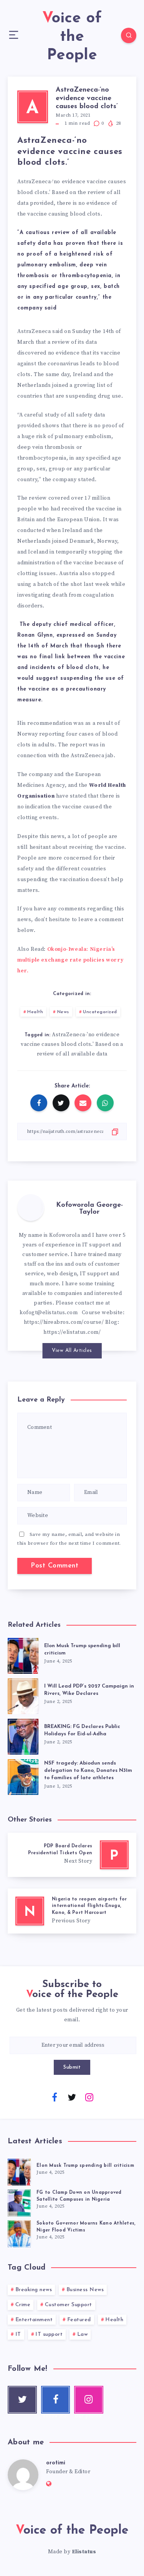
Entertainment (34, 2320)
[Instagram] (89, 2097)
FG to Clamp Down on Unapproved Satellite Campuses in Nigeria (79, 2196)
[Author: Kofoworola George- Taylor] (31, 1208)
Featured (79, 2320)
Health (35, 1012)
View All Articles (72, 1351)
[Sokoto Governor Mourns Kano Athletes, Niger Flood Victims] (19, 2233)
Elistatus (84, 2552)
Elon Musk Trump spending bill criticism (85, 2166)
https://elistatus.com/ (72, 1332)
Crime (23, 2305)
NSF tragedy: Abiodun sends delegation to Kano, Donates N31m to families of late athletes (88, 1771)
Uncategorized (100, 1012)
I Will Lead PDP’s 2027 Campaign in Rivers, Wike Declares (89, 1690)
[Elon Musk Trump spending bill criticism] (23, 1654)
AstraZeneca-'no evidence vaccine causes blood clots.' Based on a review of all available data (72, 1044)
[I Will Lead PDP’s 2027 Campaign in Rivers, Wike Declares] (23, 1695)
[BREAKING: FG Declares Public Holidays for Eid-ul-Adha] (23, 1735)
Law (83, 2334)
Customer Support (69, 2305)
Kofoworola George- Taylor (89, 1209)
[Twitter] (72, 2097)
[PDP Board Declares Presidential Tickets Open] (72, 1855)
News (63, 1012)
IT (18, 2334)
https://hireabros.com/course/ (64, 1322)
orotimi (56, 2463)
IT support (49, 2334)
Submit (72, 2067)
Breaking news (34, 2290)
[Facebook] (55, 2097)
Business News (85, 2290)
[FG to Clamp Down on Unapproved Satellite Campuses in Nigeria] (19, 2202)
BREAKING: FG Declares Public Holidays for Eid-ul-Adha (82, 1730)
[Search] (129, 35)
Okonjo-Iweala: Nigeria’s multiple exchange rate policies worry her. (70, 960)
